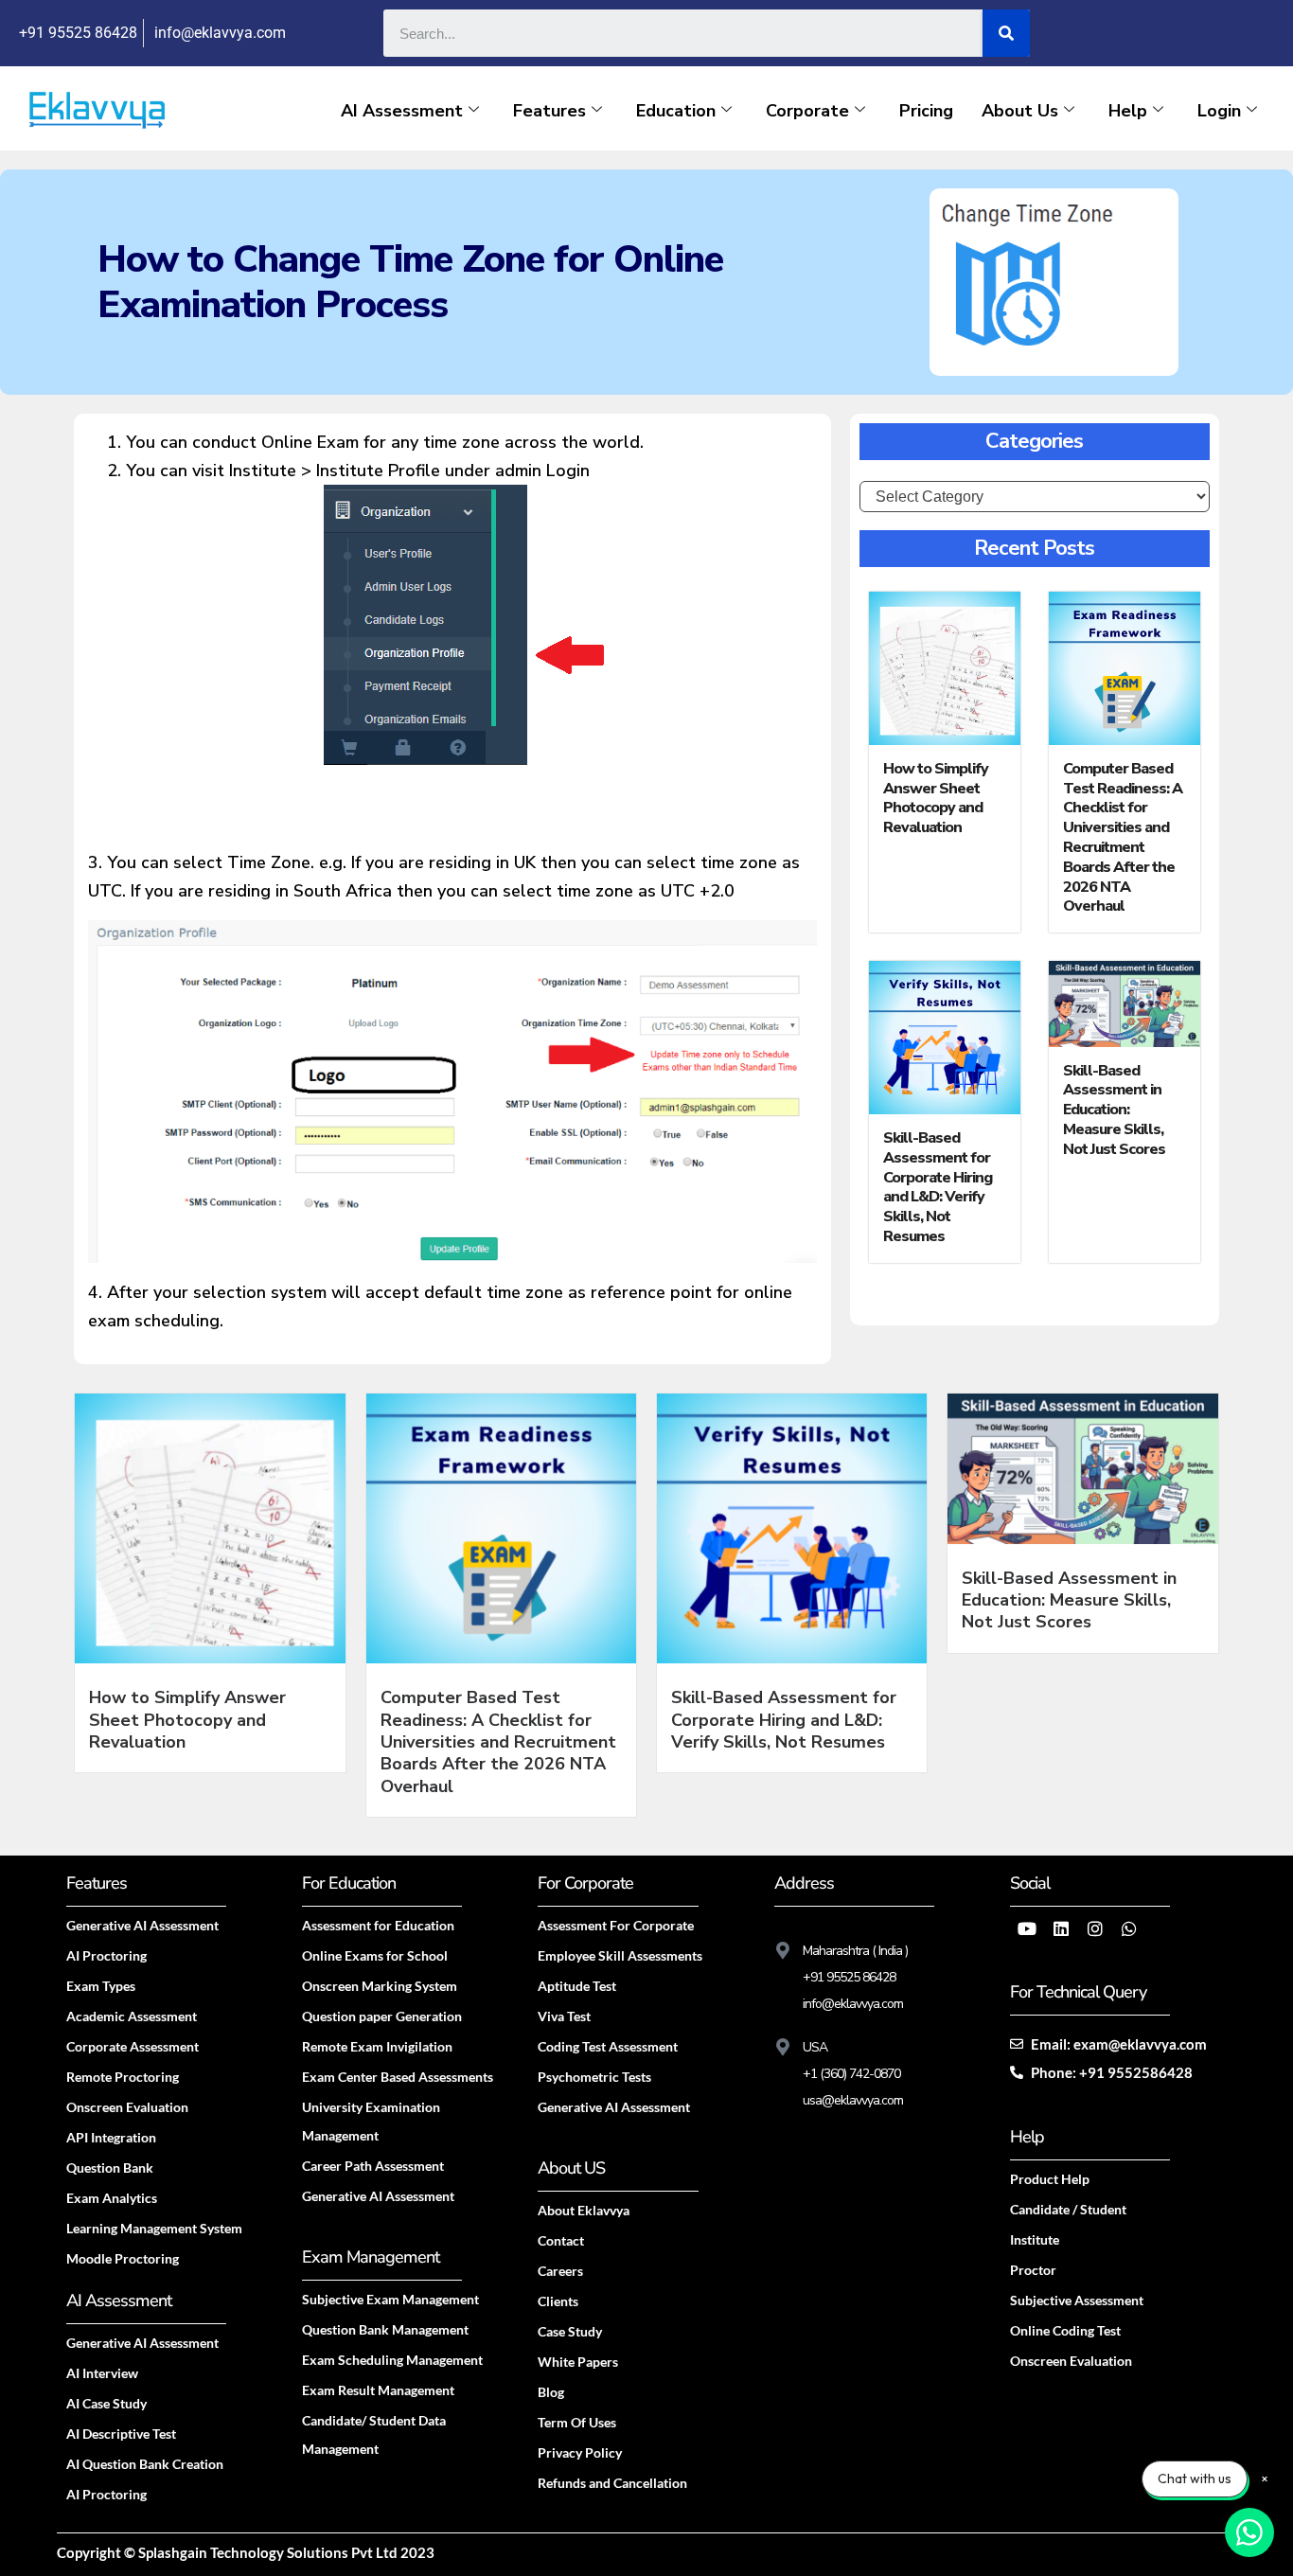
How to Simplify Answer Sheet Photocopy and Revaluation (936, 798)
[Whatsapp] (1129, 1928)
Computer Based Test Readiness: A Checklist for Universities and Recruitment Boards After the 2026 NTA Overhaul (1123, 838)
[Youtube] (1027, 1928)
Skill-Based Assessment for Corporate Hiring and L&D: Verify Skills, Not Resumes (938, 1187)
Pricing (926, 111)
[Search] (1006, 33)
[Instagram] (1095, 1928)
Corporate (807, 111)
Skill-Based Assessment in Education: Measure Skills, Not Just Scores (1114, 1110)
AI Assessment (402, 111)
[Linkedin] (1061, 1928)
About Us (1020, 111)
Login (1219, 111)
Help (1128, 111)
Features (549, 111)
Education (676, 111)
